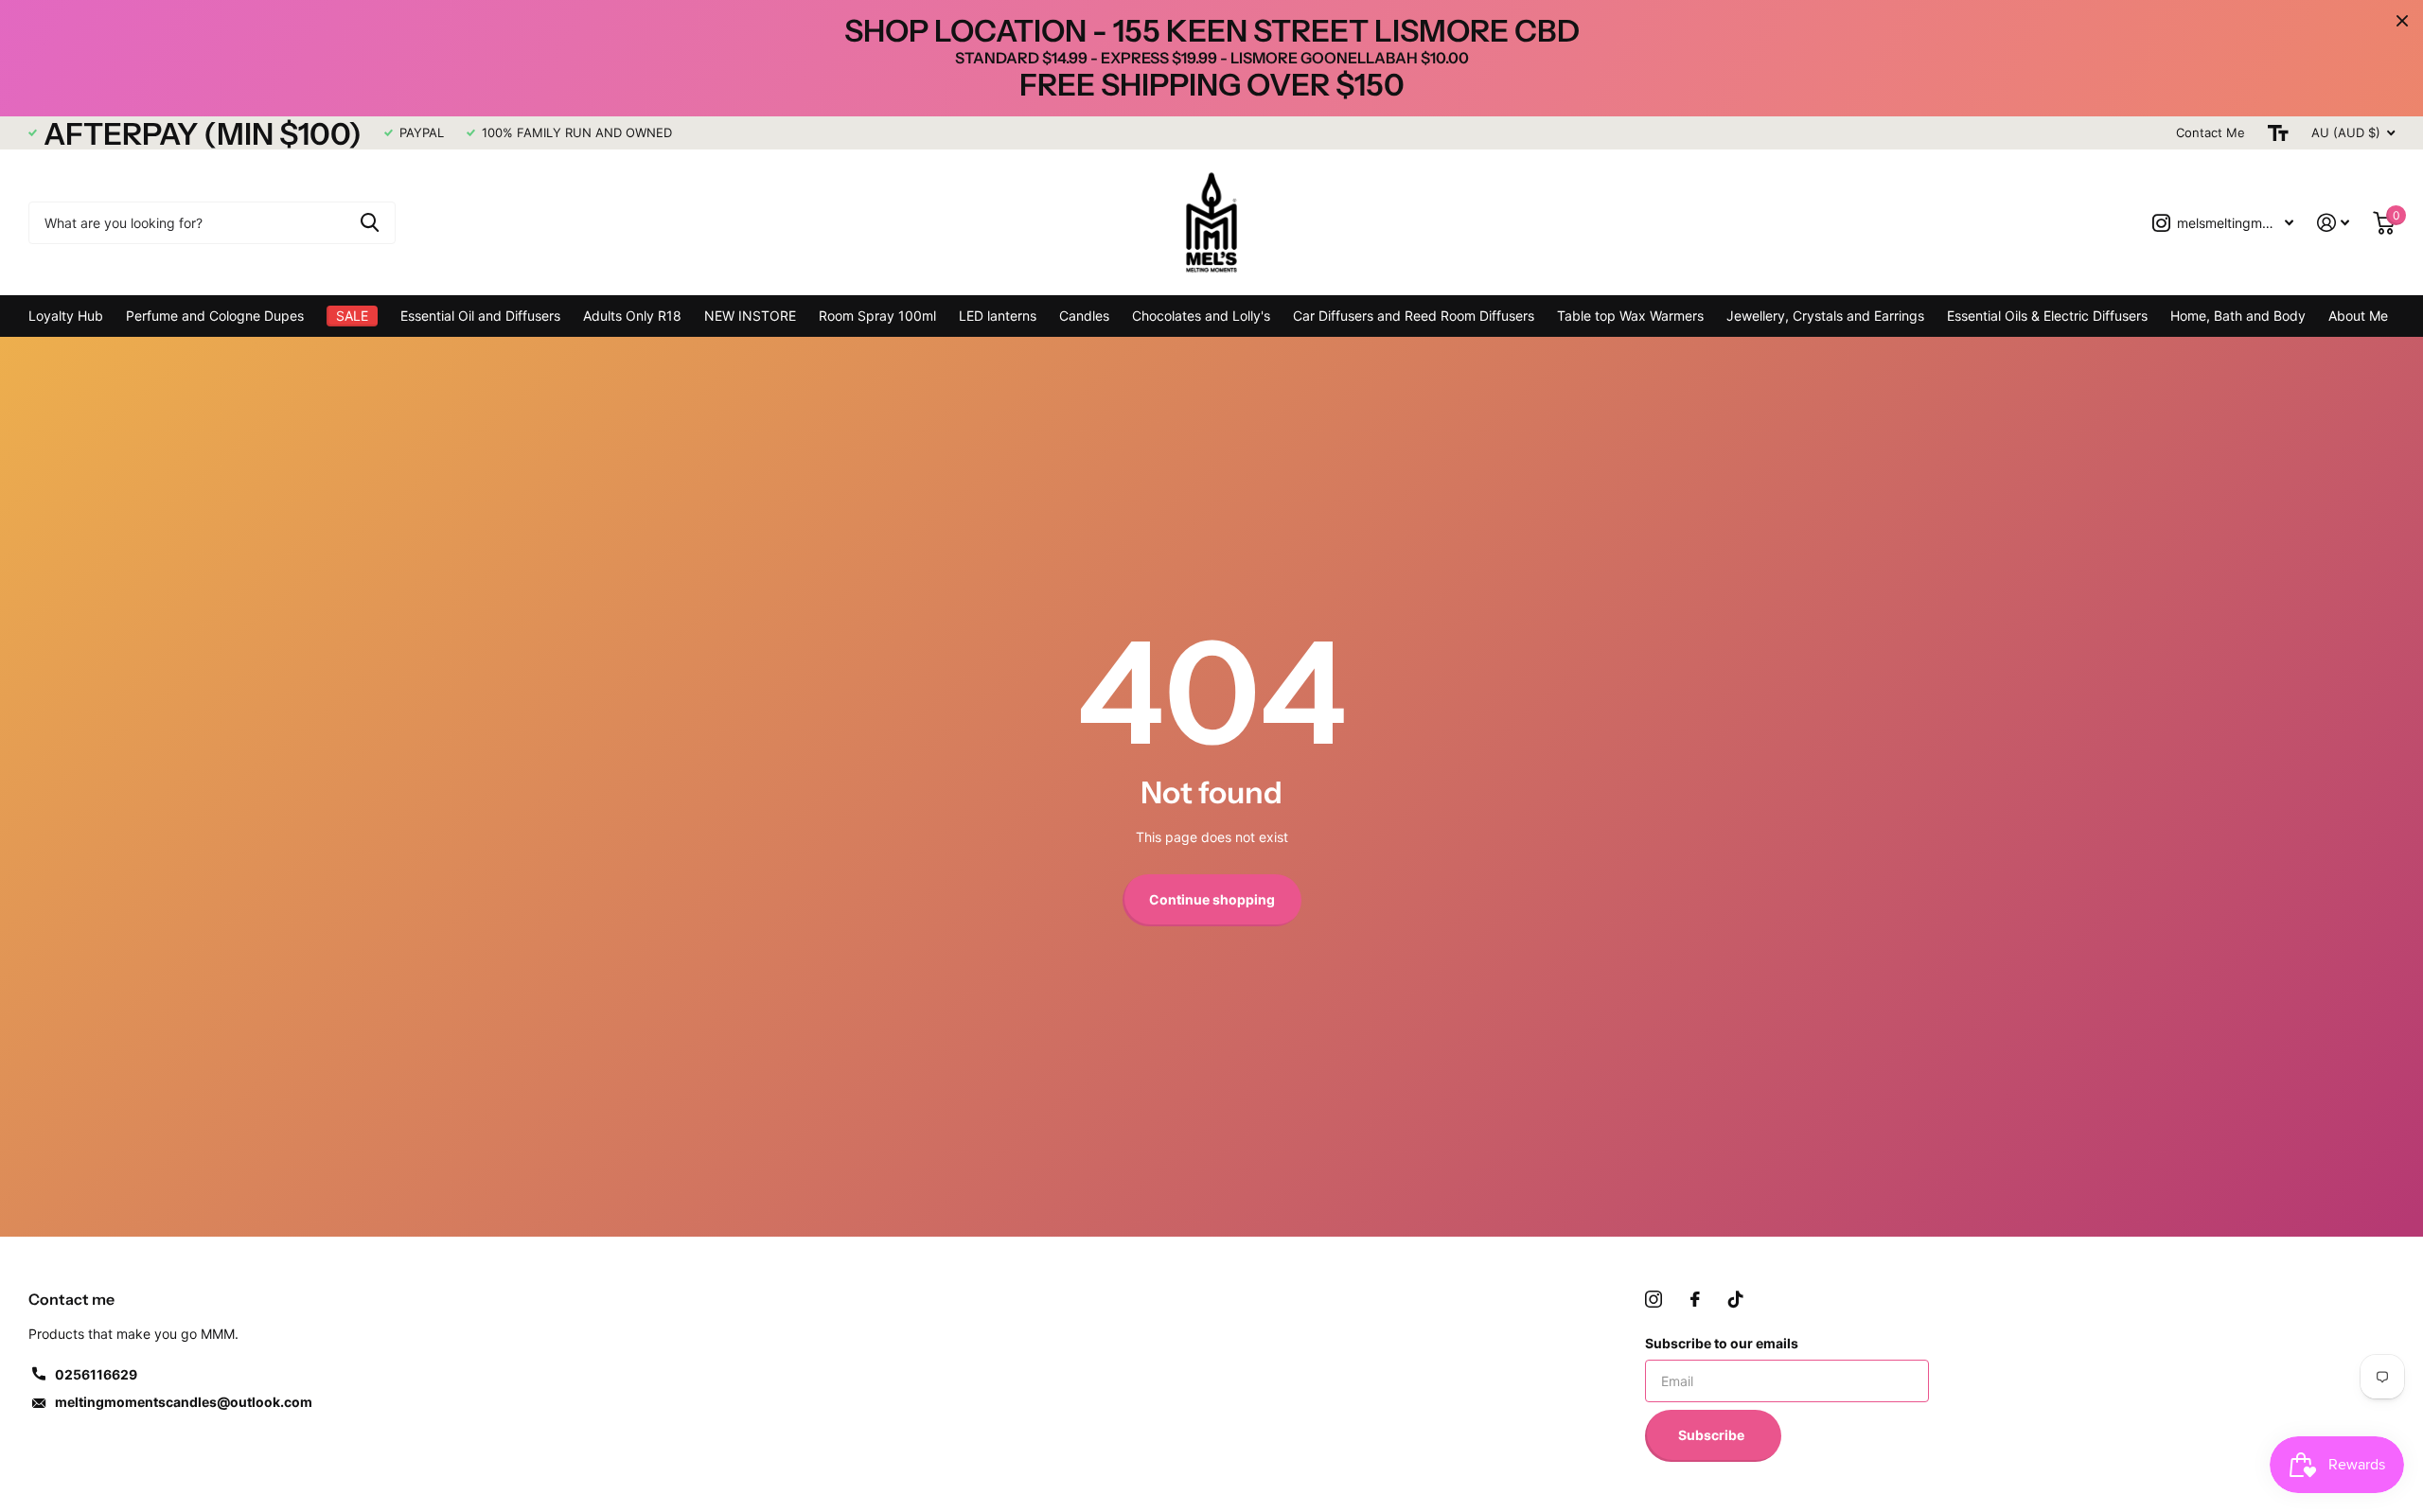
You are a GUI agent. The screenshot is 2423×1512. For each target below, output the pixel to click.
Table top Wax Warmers (1630, 316)
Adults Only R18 (632, 316)
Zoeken (370, 223)
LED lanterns (998, 316)
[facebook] (1695, 1299)
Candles (1084, 316)
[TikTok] (1736, 1299)
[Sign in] (2334, 223)
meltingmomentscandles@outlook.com (184, 1402)
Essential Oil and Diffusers (480, 316)
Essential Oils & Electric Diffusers (2047, 316)
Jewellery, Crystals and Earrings (1825, 316)
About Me (2358, 316)
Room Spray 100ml (877, 316)
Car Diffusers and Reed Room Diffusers (1414, 316)
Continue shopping (1212, 899)
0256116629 (96, 1374)
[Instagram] (1654, 1299)
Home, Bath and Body (2238, 316)
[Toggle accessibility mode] (2278, 133)
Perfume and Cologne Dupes (215, 316)
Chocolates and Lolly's (1201, 316)
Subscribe (1713, 1435)
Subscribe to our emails (1722, 1343)
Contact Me (2211, 132)
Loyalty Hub (66, 316)
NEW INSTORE (750, 316)
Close (2402, 21)
